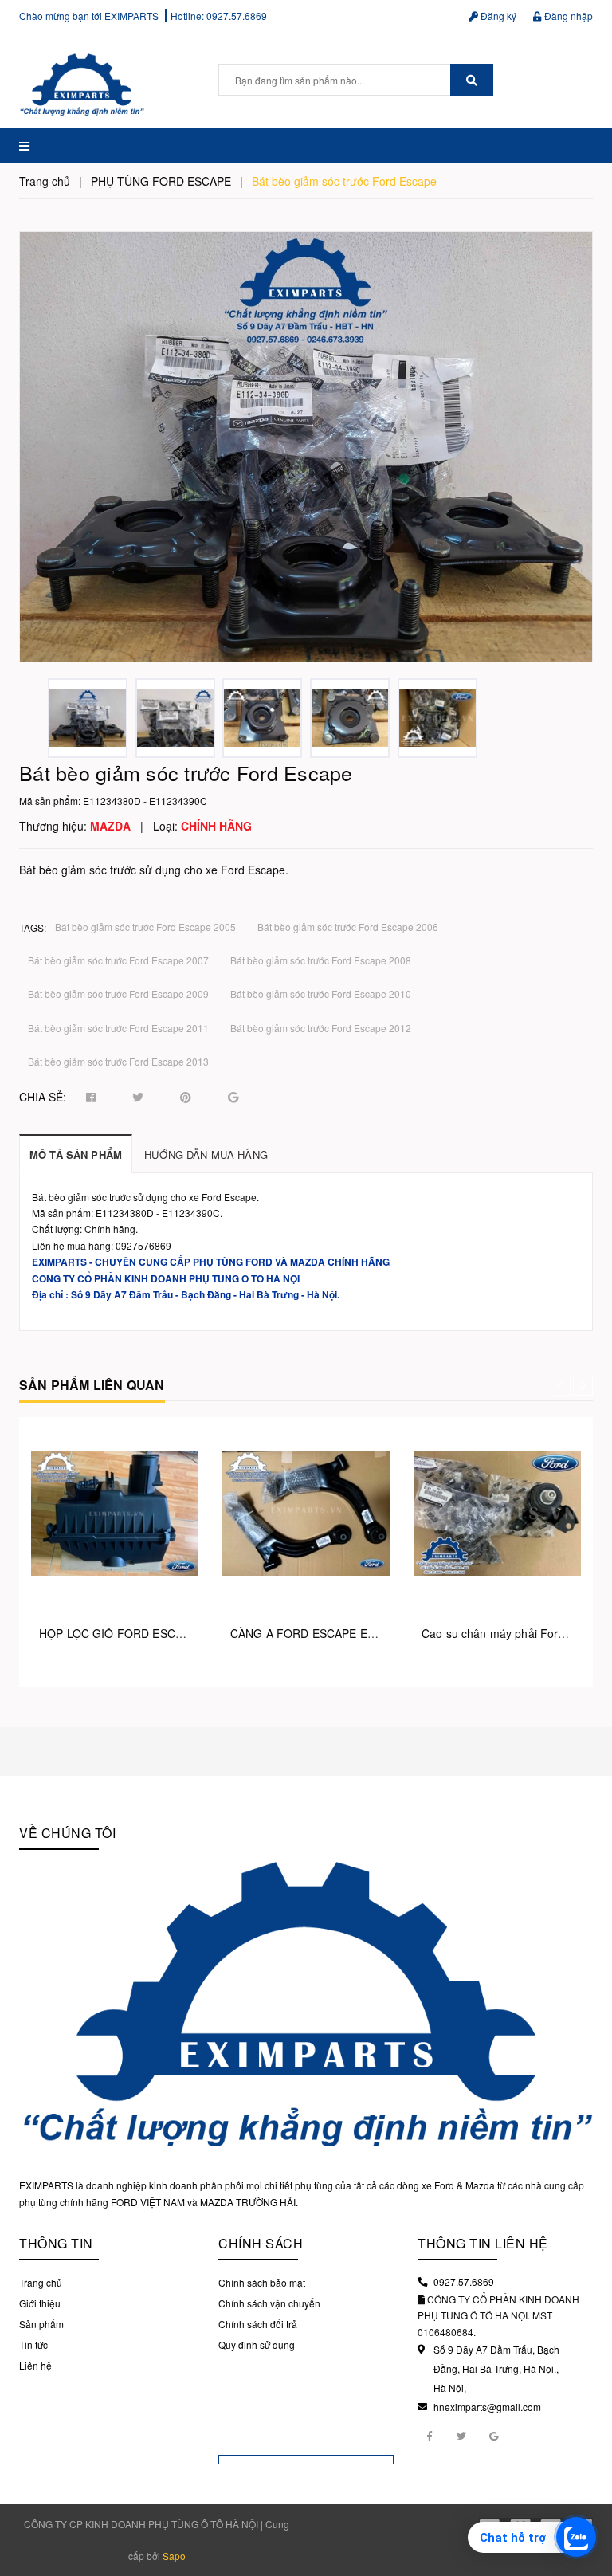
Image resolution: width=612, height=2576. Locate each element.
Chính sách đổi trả (258, 2324)
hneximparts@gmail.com (487, 2407)
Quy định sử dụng (257, 2344)
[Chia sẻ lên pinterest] (186, 1098)
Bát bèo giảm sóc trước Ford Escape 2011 (118, 1028)
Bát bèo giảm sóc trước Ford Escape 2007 (118, 960)
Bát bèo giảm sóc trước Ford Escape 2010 (321, 993)
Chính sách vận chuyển (269, 2303)
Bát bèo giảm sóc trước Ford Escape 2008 (321, 960)
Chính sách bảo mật (262, 2282)
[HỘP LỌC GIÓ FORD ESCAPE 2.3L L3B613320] (115, 1513)
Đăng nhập (567, 16)
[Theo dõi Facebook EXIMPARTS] (430, 2435)
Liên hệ (35, 2365)
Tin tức (33, 2344)
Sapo (174, 2556)
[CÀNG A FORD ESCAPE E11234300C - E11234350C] (306, 1513)
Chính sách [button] (261, 2243)
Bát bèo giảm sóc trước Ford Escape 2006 (348, 927)
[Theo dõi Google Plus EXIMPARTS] (493, 2435)
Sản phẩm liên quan (92, 1385)
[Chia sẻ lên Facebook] (91, 1098)
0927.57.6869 (237, 16)
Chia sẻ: (43, 1097)
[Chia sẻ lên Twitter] (138, 1098)
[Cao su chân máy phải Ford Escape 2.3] (497, 1513)
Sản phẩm (41, 2324)
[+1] (233, 1098)
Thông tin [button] (56, 2243)
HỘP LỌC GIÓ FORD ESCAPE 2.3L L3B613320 (162, 1633)
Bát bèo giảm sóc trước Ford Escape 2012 (321, 1028)
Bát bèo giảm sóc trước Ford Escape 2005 (145, 927)
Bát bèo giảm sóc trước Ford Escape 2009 (118, 993)
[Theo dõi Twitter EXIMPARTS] (461, 2435)
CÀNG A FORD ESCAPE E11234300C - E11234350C (368, 1633)
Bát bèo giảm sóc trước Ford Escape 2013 (118, 1061)
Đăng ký (497, 16)
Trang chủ (41, 2282)
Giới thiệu (40, 2303)
